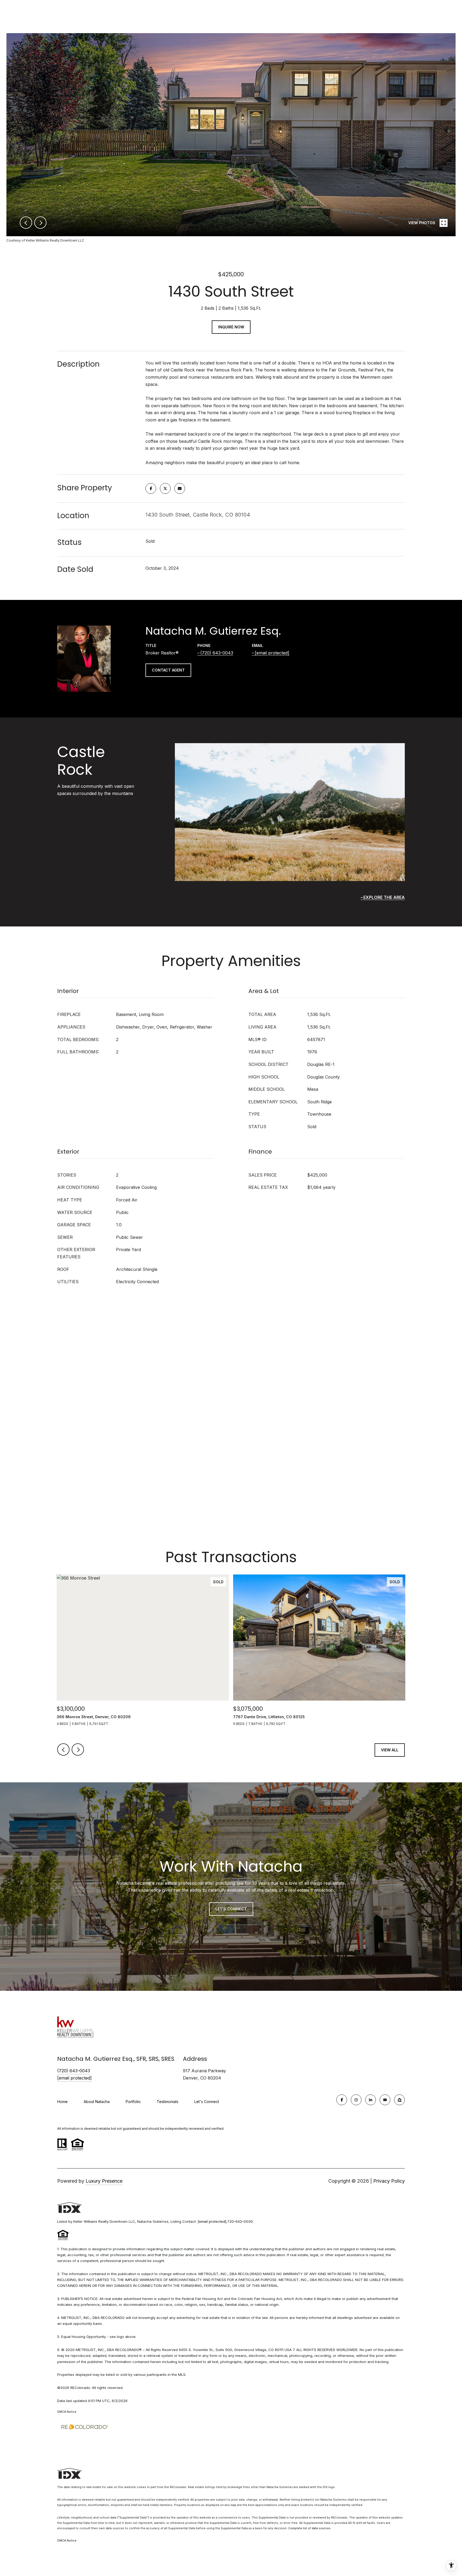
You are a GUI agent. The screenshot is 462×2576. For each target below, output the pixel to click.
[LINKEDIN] (371, 2100)
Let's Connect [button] (231, 1909)
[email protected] (212, 2221)
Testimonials (168, 2102)
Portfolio (133, 2102)
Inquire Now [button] (231, 327)
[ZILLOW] (399, 2100)
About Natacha (97, 2102)
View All (390, 1750)
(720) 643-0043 (217, 653)
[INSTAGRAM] (356, 2100)
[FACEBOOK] (342, 2100)
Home (62, 2102)
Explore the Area (384, 897)
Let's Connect (207, 2102)
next (40, 223)
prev (26, 223)
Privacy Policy (389, 2181)
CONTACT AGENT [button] (168, 670)
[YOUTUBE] (385, 2100)
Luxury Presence (104, 2181)
